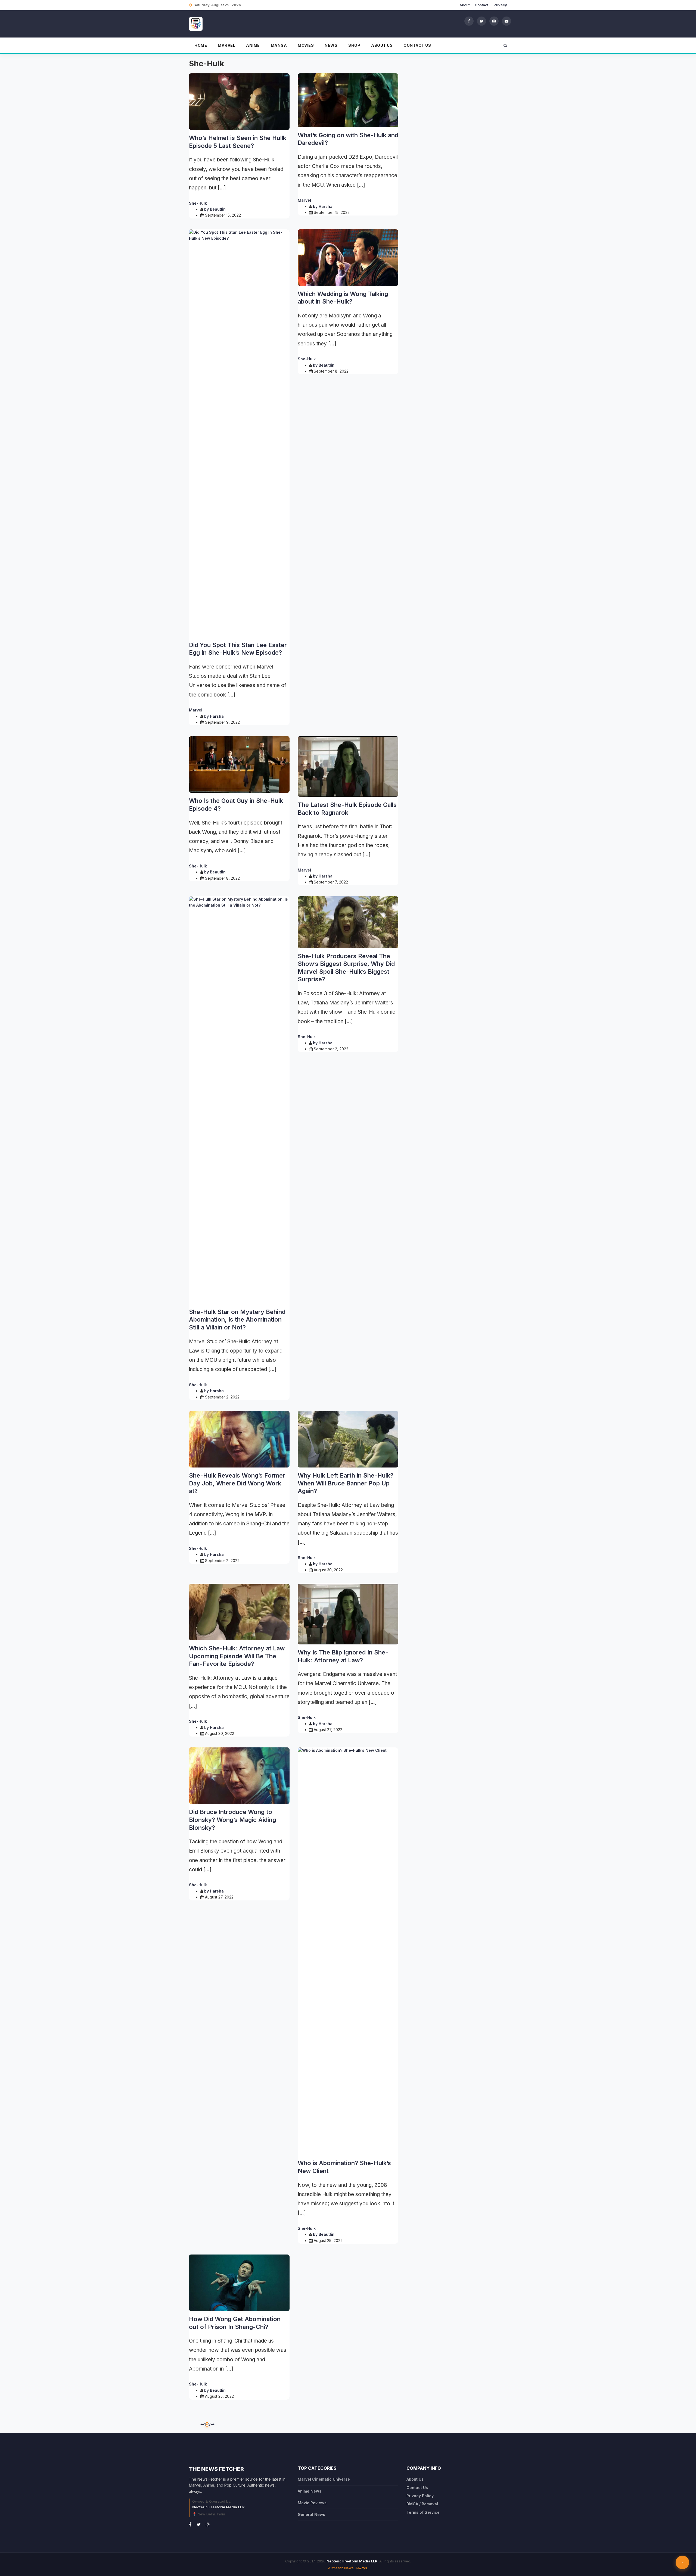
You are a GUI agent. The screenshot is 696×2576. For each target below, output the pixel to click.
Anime (253, 45)
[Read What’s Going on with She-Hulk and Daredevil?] (348, 100)
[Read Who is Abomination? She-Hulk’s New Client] (348, 1951)
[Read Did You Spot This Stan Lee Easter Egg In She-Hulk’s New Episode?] (239, 433)
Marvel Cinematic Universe (324, 2479)
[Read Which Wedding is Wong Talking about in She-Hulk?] (348, 258)
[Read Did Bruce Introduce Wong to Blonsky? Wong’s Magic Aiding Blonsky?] (239, 1776)
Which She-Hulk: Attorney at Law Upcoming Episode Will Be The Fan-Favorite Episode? (237, 1656)
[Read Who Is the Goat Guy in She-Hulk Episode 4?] (239, 764)
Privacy (500, 5)
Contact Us (417, 45)
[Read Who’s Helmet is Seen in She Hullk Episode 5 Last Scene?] (239, 102)
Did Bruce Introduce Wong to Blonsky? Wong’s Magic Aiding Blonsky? (232, 1820)
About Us (382, 45)
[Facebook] (469, 21)
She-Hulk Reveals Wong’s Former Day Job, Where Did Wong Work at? (237, 1483)
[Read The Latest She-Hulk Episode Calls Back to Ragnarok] (348, 766)
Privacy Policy (420, 2496)
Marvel (226, 45)
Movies (306, 45)
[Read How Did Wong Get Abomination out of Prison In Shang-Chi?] (239, 2283)
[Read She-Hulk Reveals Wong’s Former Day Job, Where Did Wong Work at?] (239, 1439)
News (331, 45)
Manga (279, 45)
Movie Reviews (312, 2503)
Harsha (326, 206)
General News (311, 2514)
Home (201, 45)
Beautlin (218, 209)
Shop (354, 45)
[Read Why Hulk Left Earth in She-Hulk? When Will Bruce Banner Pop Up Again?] (348, 1439)
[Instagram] (494, 21)
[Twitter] (481, 21)
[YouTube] (507, 21)
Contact (481, 5)
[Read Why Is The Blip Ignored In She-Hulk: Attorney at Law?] (348, 1614)
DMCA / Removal (422, 2504)
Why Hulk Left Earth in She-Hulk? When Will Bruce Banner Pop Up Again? (346, 1483)
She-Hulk (198, 203)
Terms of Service (423, 2512)
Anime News (310, 2491)
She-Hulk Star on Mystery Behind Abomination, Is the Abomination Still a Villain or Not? (237, 1320)
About (464, 5)
